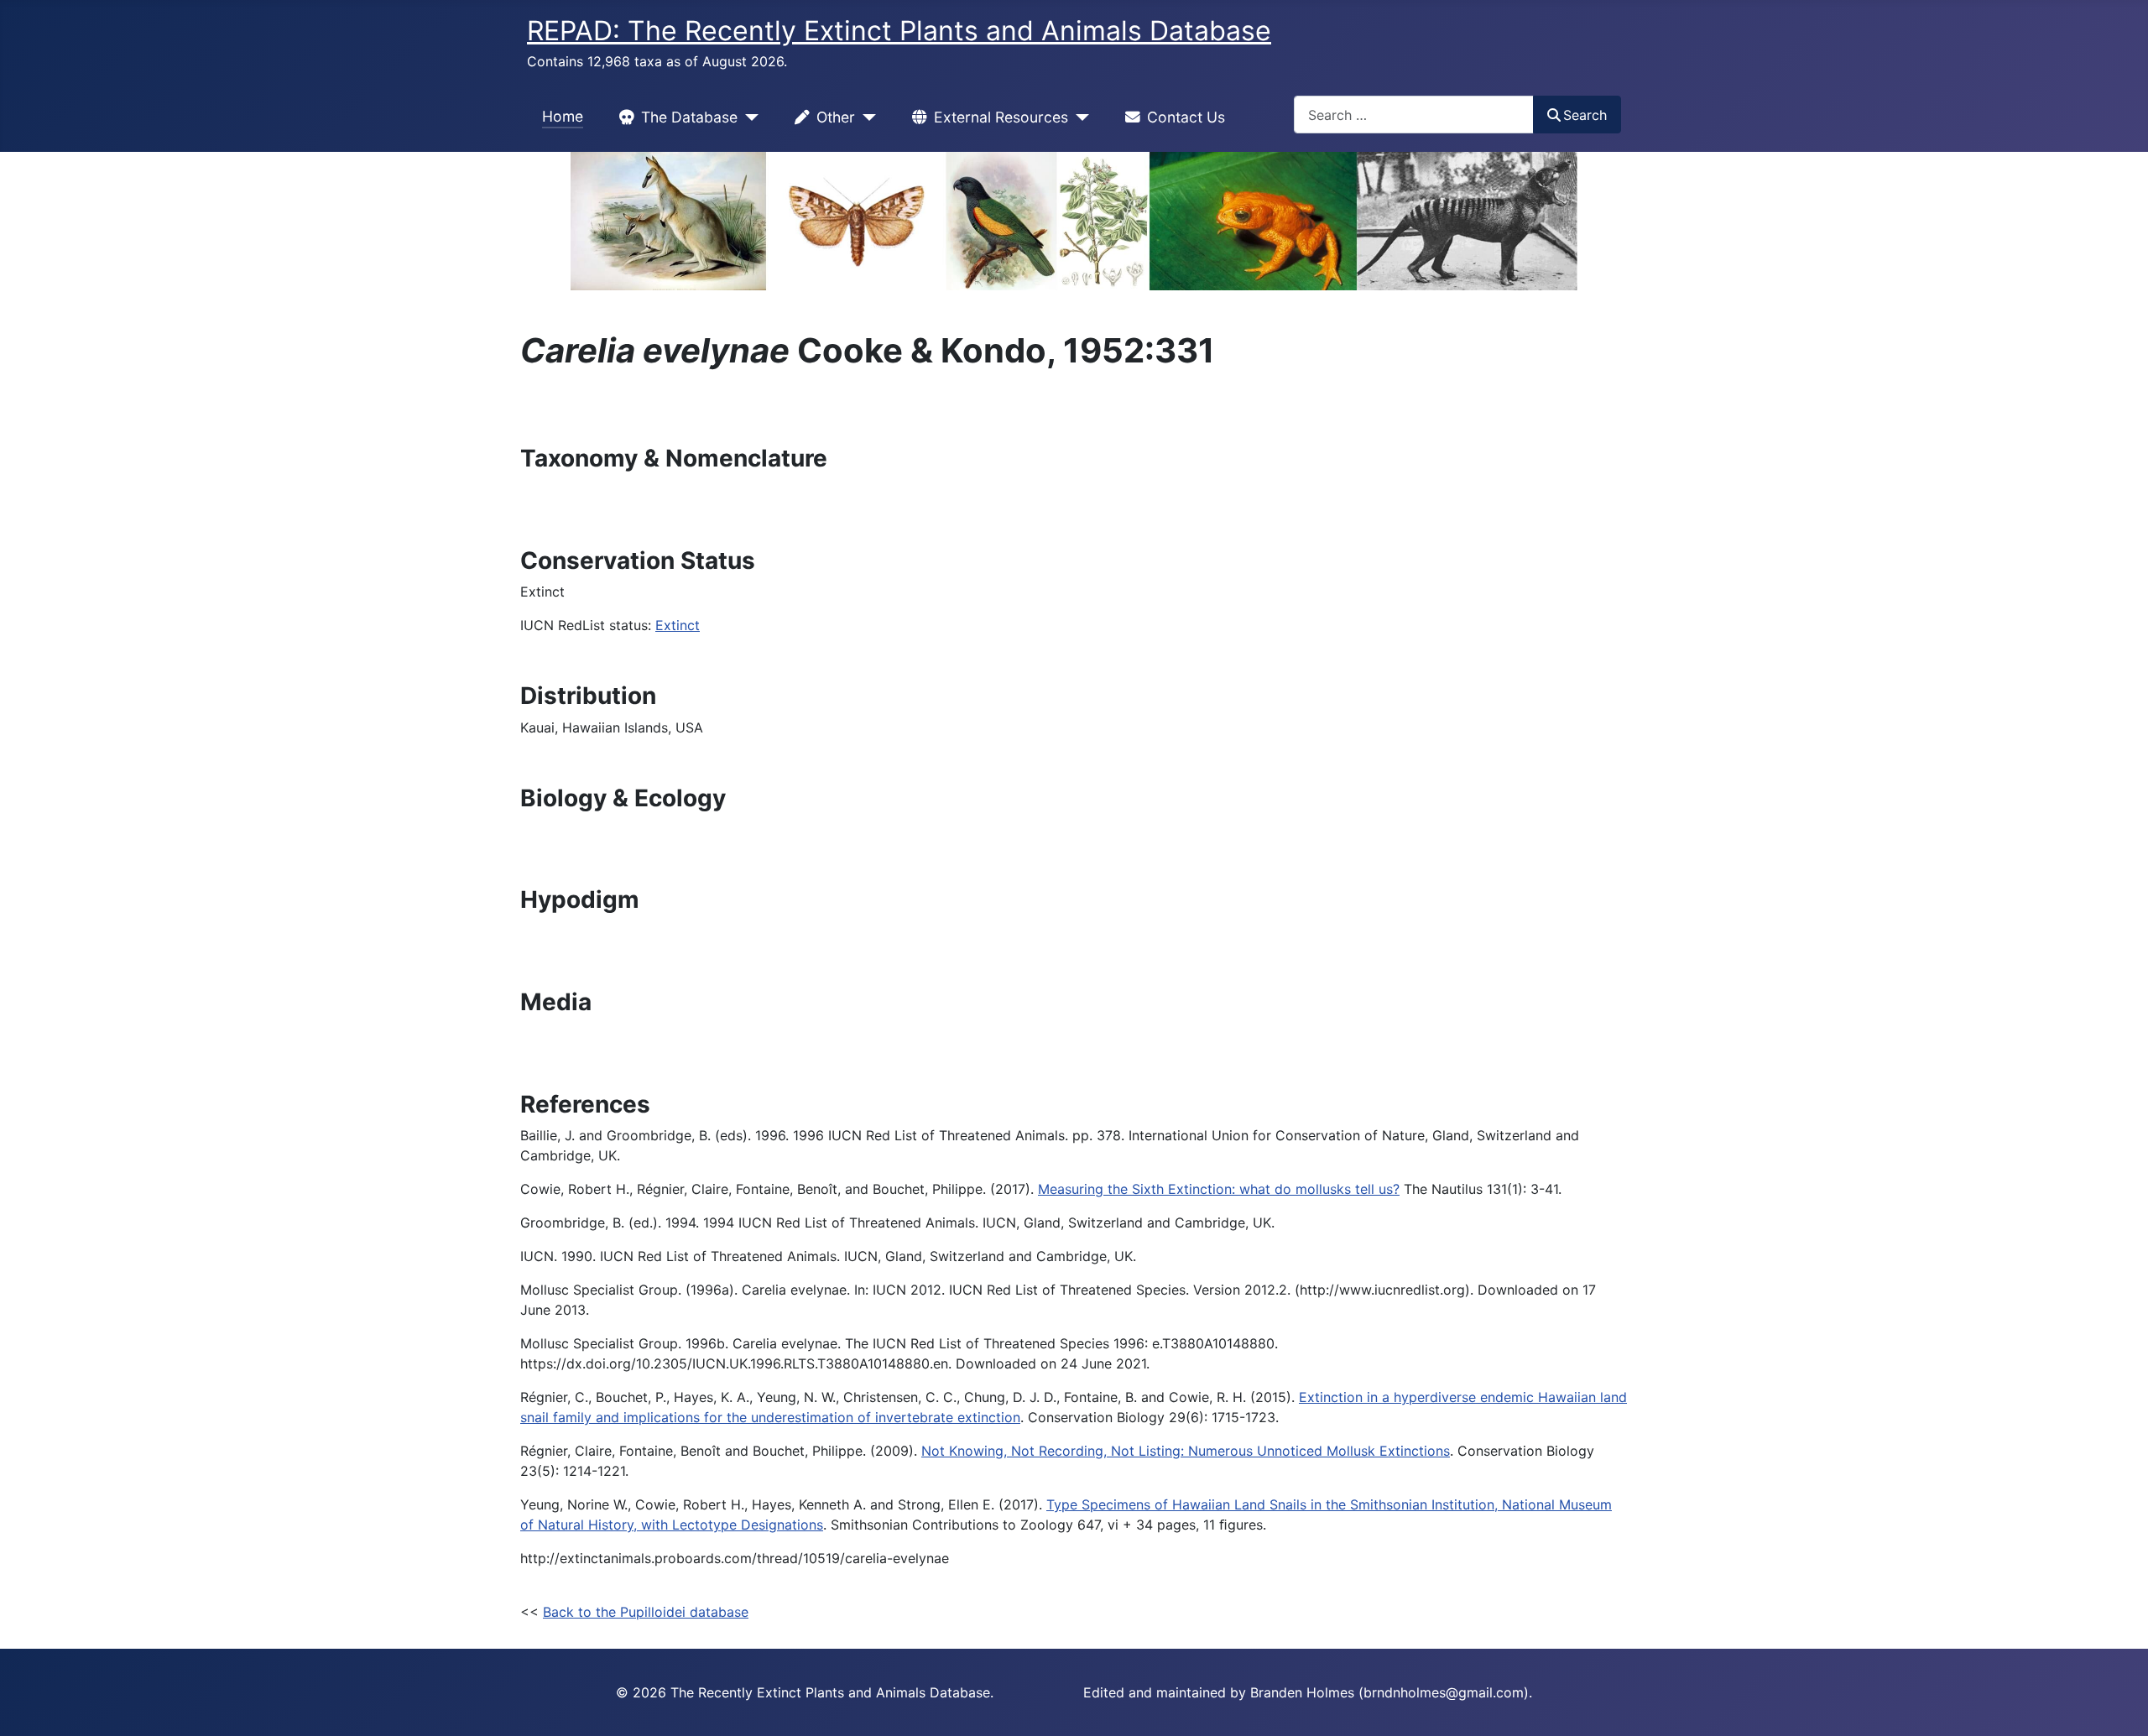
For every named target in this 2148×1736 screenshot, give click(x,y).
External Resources (1001, 117)
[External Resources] (1079, 117)
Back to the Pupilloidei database (646, 1612)
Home (563, 116)
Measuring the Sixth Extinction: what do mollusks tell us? (1219, 1189)
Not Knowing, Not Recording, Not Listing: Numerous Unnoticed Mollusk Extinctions (1186, 1451)
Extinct (678, 625)
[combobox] (1414, 115)
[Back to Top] (2119, 1705)
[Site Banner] (1074, 221)
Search (1585, 115)
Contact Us (1186, 117)
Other (836, 117)
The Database (689, 117)
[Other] (865, 117)
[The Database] (748, 117)
